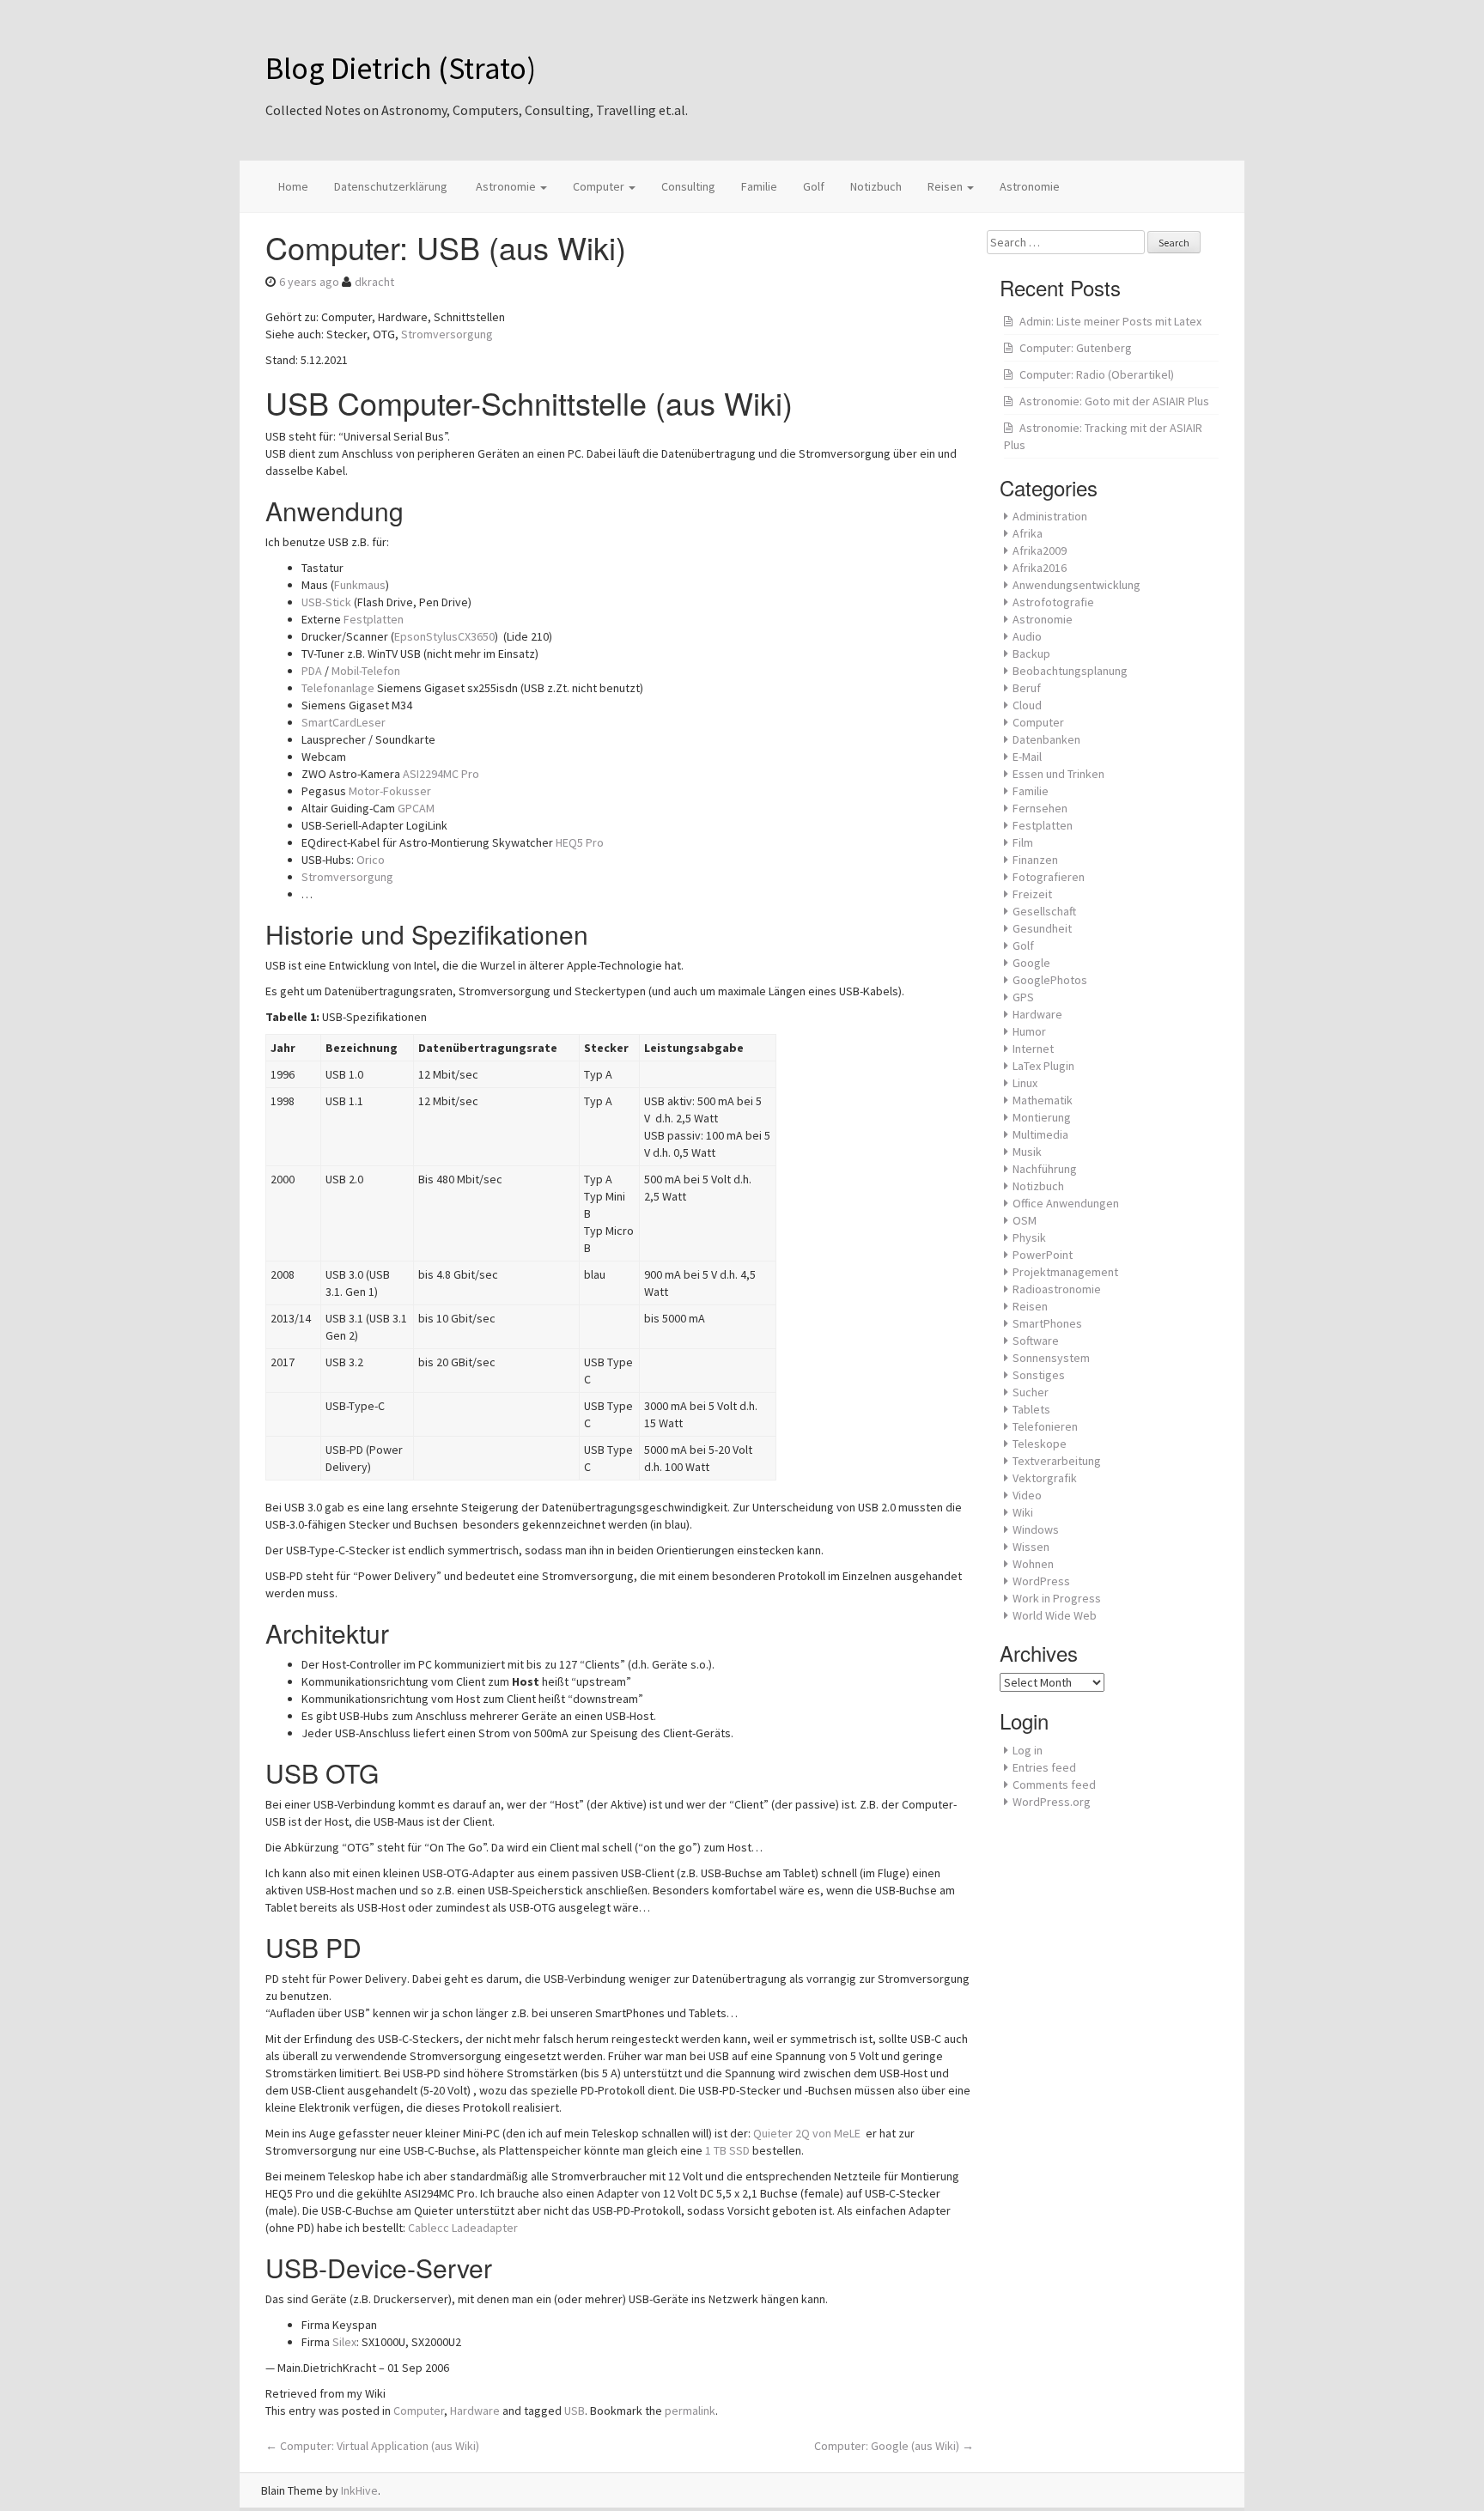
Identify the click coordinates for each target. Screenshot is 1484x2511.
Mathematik (1043, 1100)
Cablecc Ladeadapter (463, 2228)
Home (293, 186)
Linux (1025, 1083)
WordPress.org (1052, 1802)
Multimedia (1040, 1134)
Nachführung (1045, 1169)
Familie (759, 186)
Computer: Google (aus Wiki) (894, 2446)
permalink (690, 2411)
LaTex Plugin (1043, 1066)
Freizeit (1032, 894)
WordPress (1041, 1581)
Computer (600, 186)
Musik (1027, 1152)
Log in (1028, 1750)
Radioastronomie (1057, 1289)
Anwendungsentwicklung (1077, 585)
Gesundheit (1042, 928)
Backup (1031, 654)
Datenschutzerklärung (391, 186)
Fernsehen (1040, 808)
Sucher (1031, 1392)
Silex (344, 2342)
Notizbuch (876, 186)
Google (1031, 963)
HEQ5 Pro (580, 842)
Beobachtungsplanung (1070, 671)
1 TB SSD (727, 2150)
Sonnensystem (1051, 1358)
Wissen (1031, 1547)
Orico (371, 860)
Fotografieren (1049, 877)
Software (1036, 1341)
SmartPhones (1047, 1323)
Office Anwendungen (1066, 1203)
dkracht (374, 282)
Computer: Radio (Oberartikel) (1097, 374)
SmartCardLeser (344, 722)
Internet (1033, 1049)
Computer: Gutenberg (1076, 348)
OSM (1025, 1220)
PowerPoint (1043, 1255)
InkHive (359, 2490)
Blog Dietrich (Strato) (401, 68)
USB (575, 2411)
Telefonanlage (338, 688)
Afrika (1028, 533)
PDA (312, 671)
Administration (1050, 516)
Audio (1027, 636)
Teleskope (1040, 1444)
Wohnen (1033, 1564)
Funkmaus (360, 585)
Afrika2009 (1040, 550)
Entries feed (1044, 1767)
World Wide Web (1055, 1615)
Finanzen (1035, 860)
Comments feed (1054, 1784)
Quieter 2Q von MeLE (809, 2133)
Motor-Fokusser (390, 791)
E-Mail (1027, 757)
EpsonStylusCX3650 (444, 636)
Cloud (1027, 705)
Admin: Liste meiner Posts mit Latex (1110, 321)
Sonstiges (1039, 1375)
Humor (1029, 1031)
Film (1023, 842)
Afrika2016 (1040, 568)
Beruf (1027, 688)
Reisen (946, 186)
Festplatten (374, 619)
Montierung (1042, 1117)
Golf (814, 186)
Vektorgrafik (1045, 1478)
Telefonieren (1045, 1426)
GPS (1023, 997)
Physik (1029, 1237)
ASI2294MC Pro (441, 774)
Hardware (475, 2411)
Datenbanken (1046, 739)
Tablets (1031, 1409)
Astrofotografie (1053, 602)
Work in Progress (1057, 1598)
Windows (1036, 1529)
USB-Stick (326, 602)
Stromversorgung (447, 334)
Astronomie (506, 186)
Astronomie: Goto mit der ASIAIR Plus (1114, 401)
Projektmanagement (1065, 1272)
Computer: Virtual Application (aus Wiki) (372, 2446)
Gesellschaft (1044, 911)
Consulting (688, 186)
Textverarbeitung (1057, 1461)
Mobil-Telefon (366, 671)
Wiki (1023, 1512)
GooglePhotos (1050, 980)
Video (1027, 1495)
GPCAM (416, 808)
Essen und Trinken (1058, 774)
